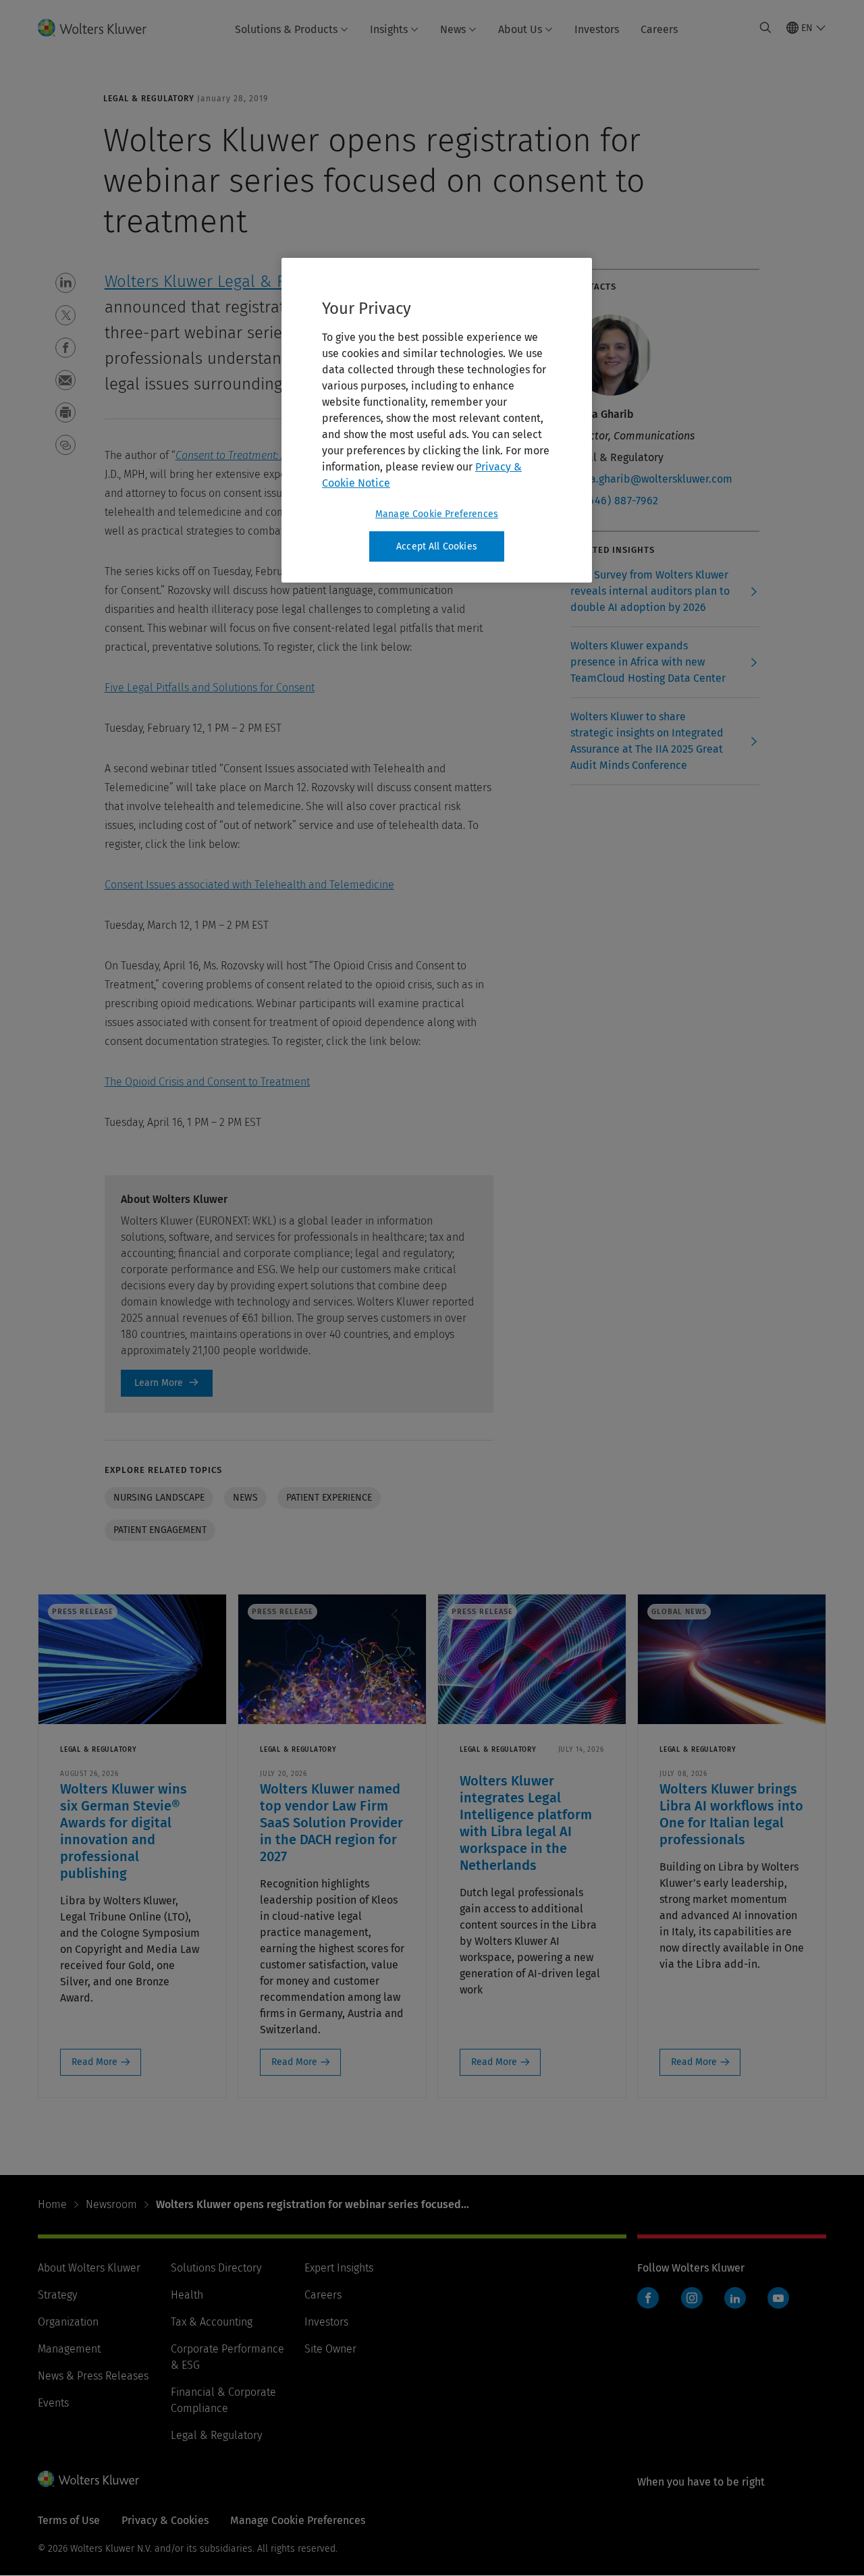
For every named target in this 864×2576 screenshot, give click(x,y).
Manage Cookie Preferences (437, 514)
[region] (437, 421)
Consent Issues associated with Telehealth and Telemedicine (249, 885)
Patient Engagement (160, 1530)
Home (52, 2204)
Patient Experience (329, 1498)
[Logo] (100, 28)
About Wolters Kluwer (89, 2268)
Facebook (648, 2298)
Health (187, 2295)
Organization (68, 2322)
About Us (520, 29)
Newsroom (111, 2204)
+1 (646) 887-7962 (615, 501)
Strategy (57, 2295)
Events (53, 2403)
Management (69, 2349)
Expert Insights (339, 2268)
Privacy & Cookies (165, 2520)
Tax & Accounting (212, 2322)
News (453, 29)
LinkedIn (735, 2298)
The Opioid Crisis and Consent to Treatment (207, 1082)
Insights (389, 29)
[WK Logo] (88, 2479)
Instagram (692, 2298)
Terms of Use (69, 2520)
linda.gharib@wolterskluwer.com (651, 479)
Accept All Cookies (437, 546)
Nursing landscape (159, 1498)
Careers (659, 29)
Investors (597, 29)
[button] (65, 283)
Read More (94, 2062)
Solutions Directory (216, 2268)
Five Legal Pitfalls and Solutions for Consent (210, 688)
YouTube (778, 2298)
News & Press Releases (93, 2376)
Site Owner (330, 2349)
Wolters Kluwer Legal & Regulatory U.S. (245, 281)
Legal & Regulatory (216, 2435)
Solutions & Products (286, 29)
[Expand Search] (765, 28)
